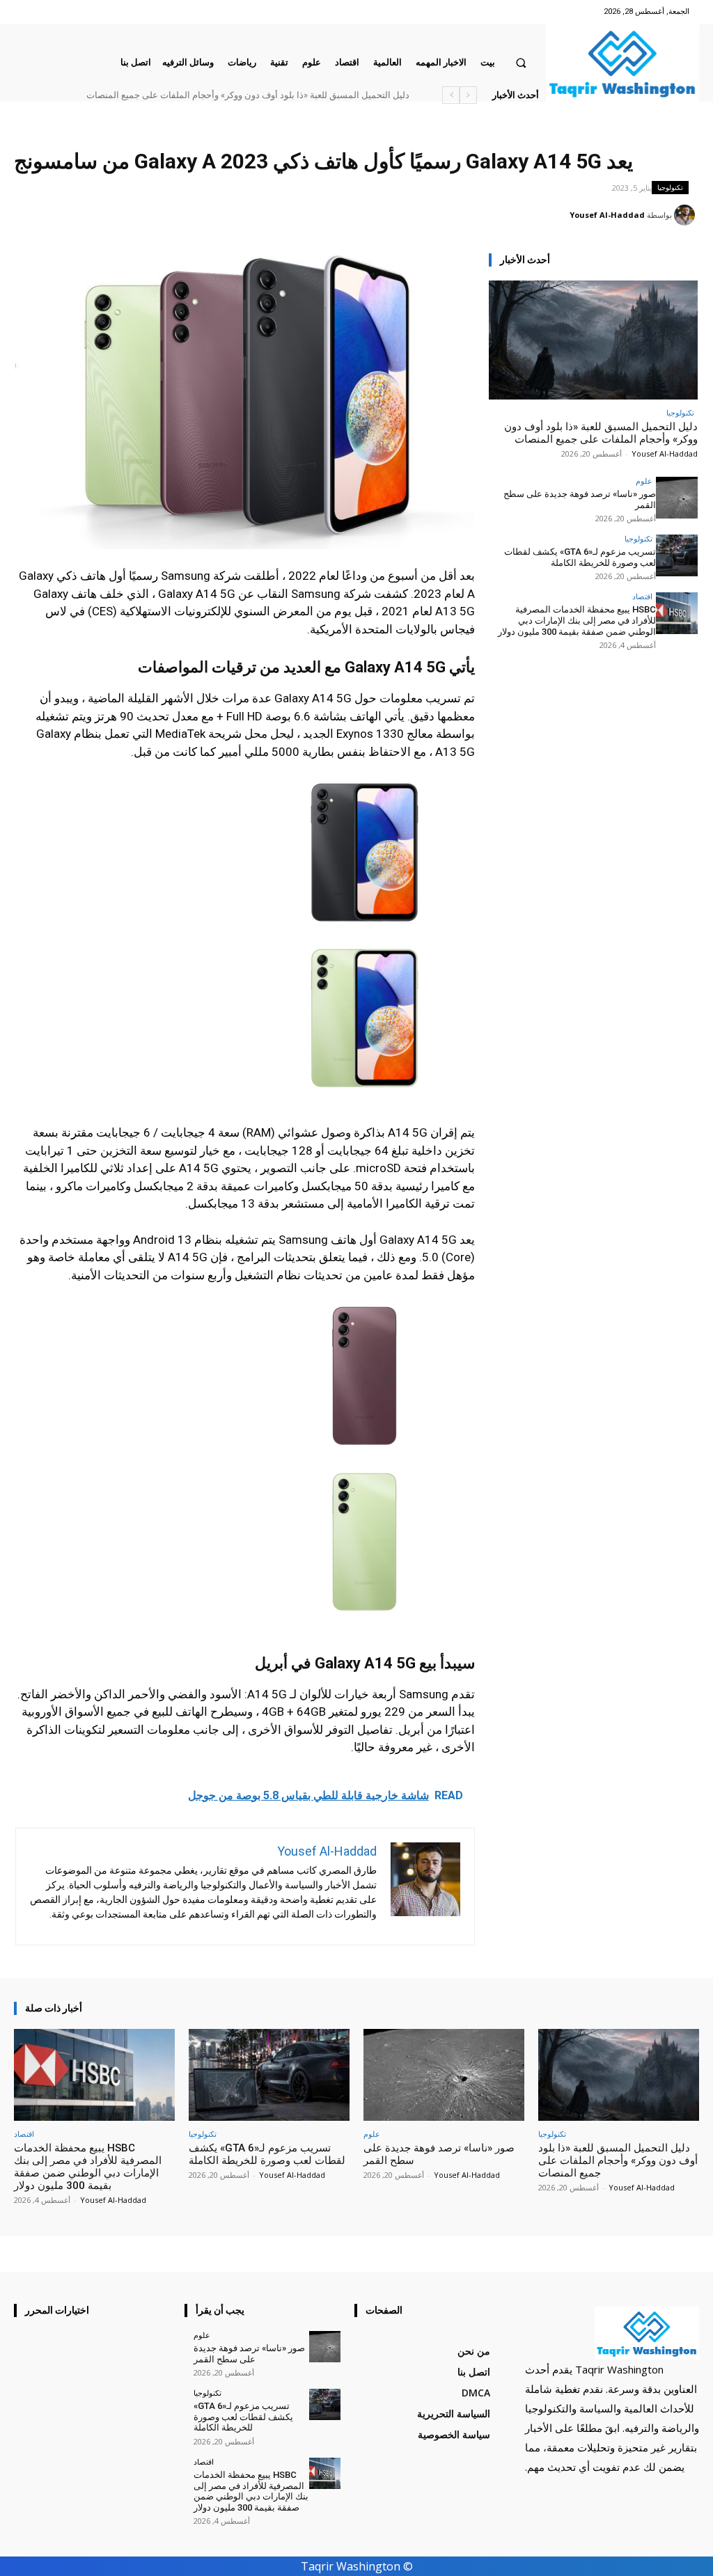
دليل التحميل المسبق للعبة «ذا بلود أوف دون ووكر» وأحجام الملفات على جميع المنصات (248, 95)
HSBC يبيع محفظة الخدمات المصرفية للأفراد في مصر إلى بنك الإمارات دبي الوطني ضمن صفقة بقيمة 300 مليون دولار (577, 620)
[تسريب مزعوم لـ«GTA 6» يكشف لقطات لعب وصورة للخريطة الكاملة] (677, 555)
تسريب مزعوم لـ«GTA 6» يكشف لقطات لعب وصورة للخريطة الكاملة (580, 557)
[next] (451, 95)
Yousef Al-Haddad (607, 215)
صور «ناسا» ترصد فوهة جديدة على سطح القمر (249, 2354)
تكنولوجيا (670, 187)
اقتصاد (642, 596)
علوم (644, 481)
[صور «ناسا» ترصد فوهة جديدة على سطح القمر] (677, 498)
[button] (521, 62)
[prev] (468, 95)
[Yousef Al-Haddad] (687, 215)
